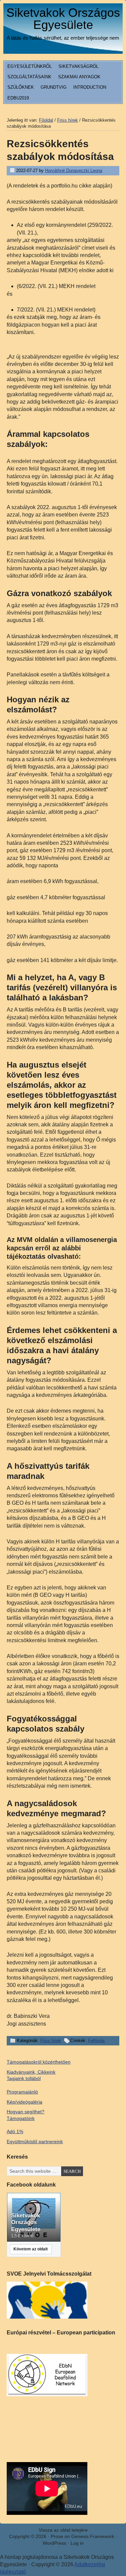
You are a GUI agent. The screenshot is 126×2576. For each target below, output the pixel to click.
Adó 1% (15, 2131)
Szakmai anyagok (79, 77)
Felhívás (96, 2041)
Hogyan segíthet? (26, 2112)
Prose (57, 2536)
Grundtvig (54, 87)
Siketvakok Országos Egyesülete (63, 19)
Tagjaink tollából (24, 2078)
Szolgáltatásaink (29, 77)
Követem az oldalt (31, 2249)
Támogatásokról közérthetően (39, 2062)
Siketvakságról (78, 66)
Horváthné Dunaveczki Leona (74, 171)
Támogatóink (21, 2118)
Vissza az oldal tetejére (63, 2530)
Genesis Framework (93, 2536)
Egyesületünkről (30, 66)
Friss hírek (51, 2041)
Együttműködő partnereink (35, 2142)
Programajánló (22, 2092)
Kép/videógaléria (25, 2102)
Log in (77, 2543)
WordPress (54, 2543)
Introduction (90, 87)
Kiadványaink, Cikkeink (31, 2072)
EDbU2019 (18, 98)
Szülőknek (21, 87)
